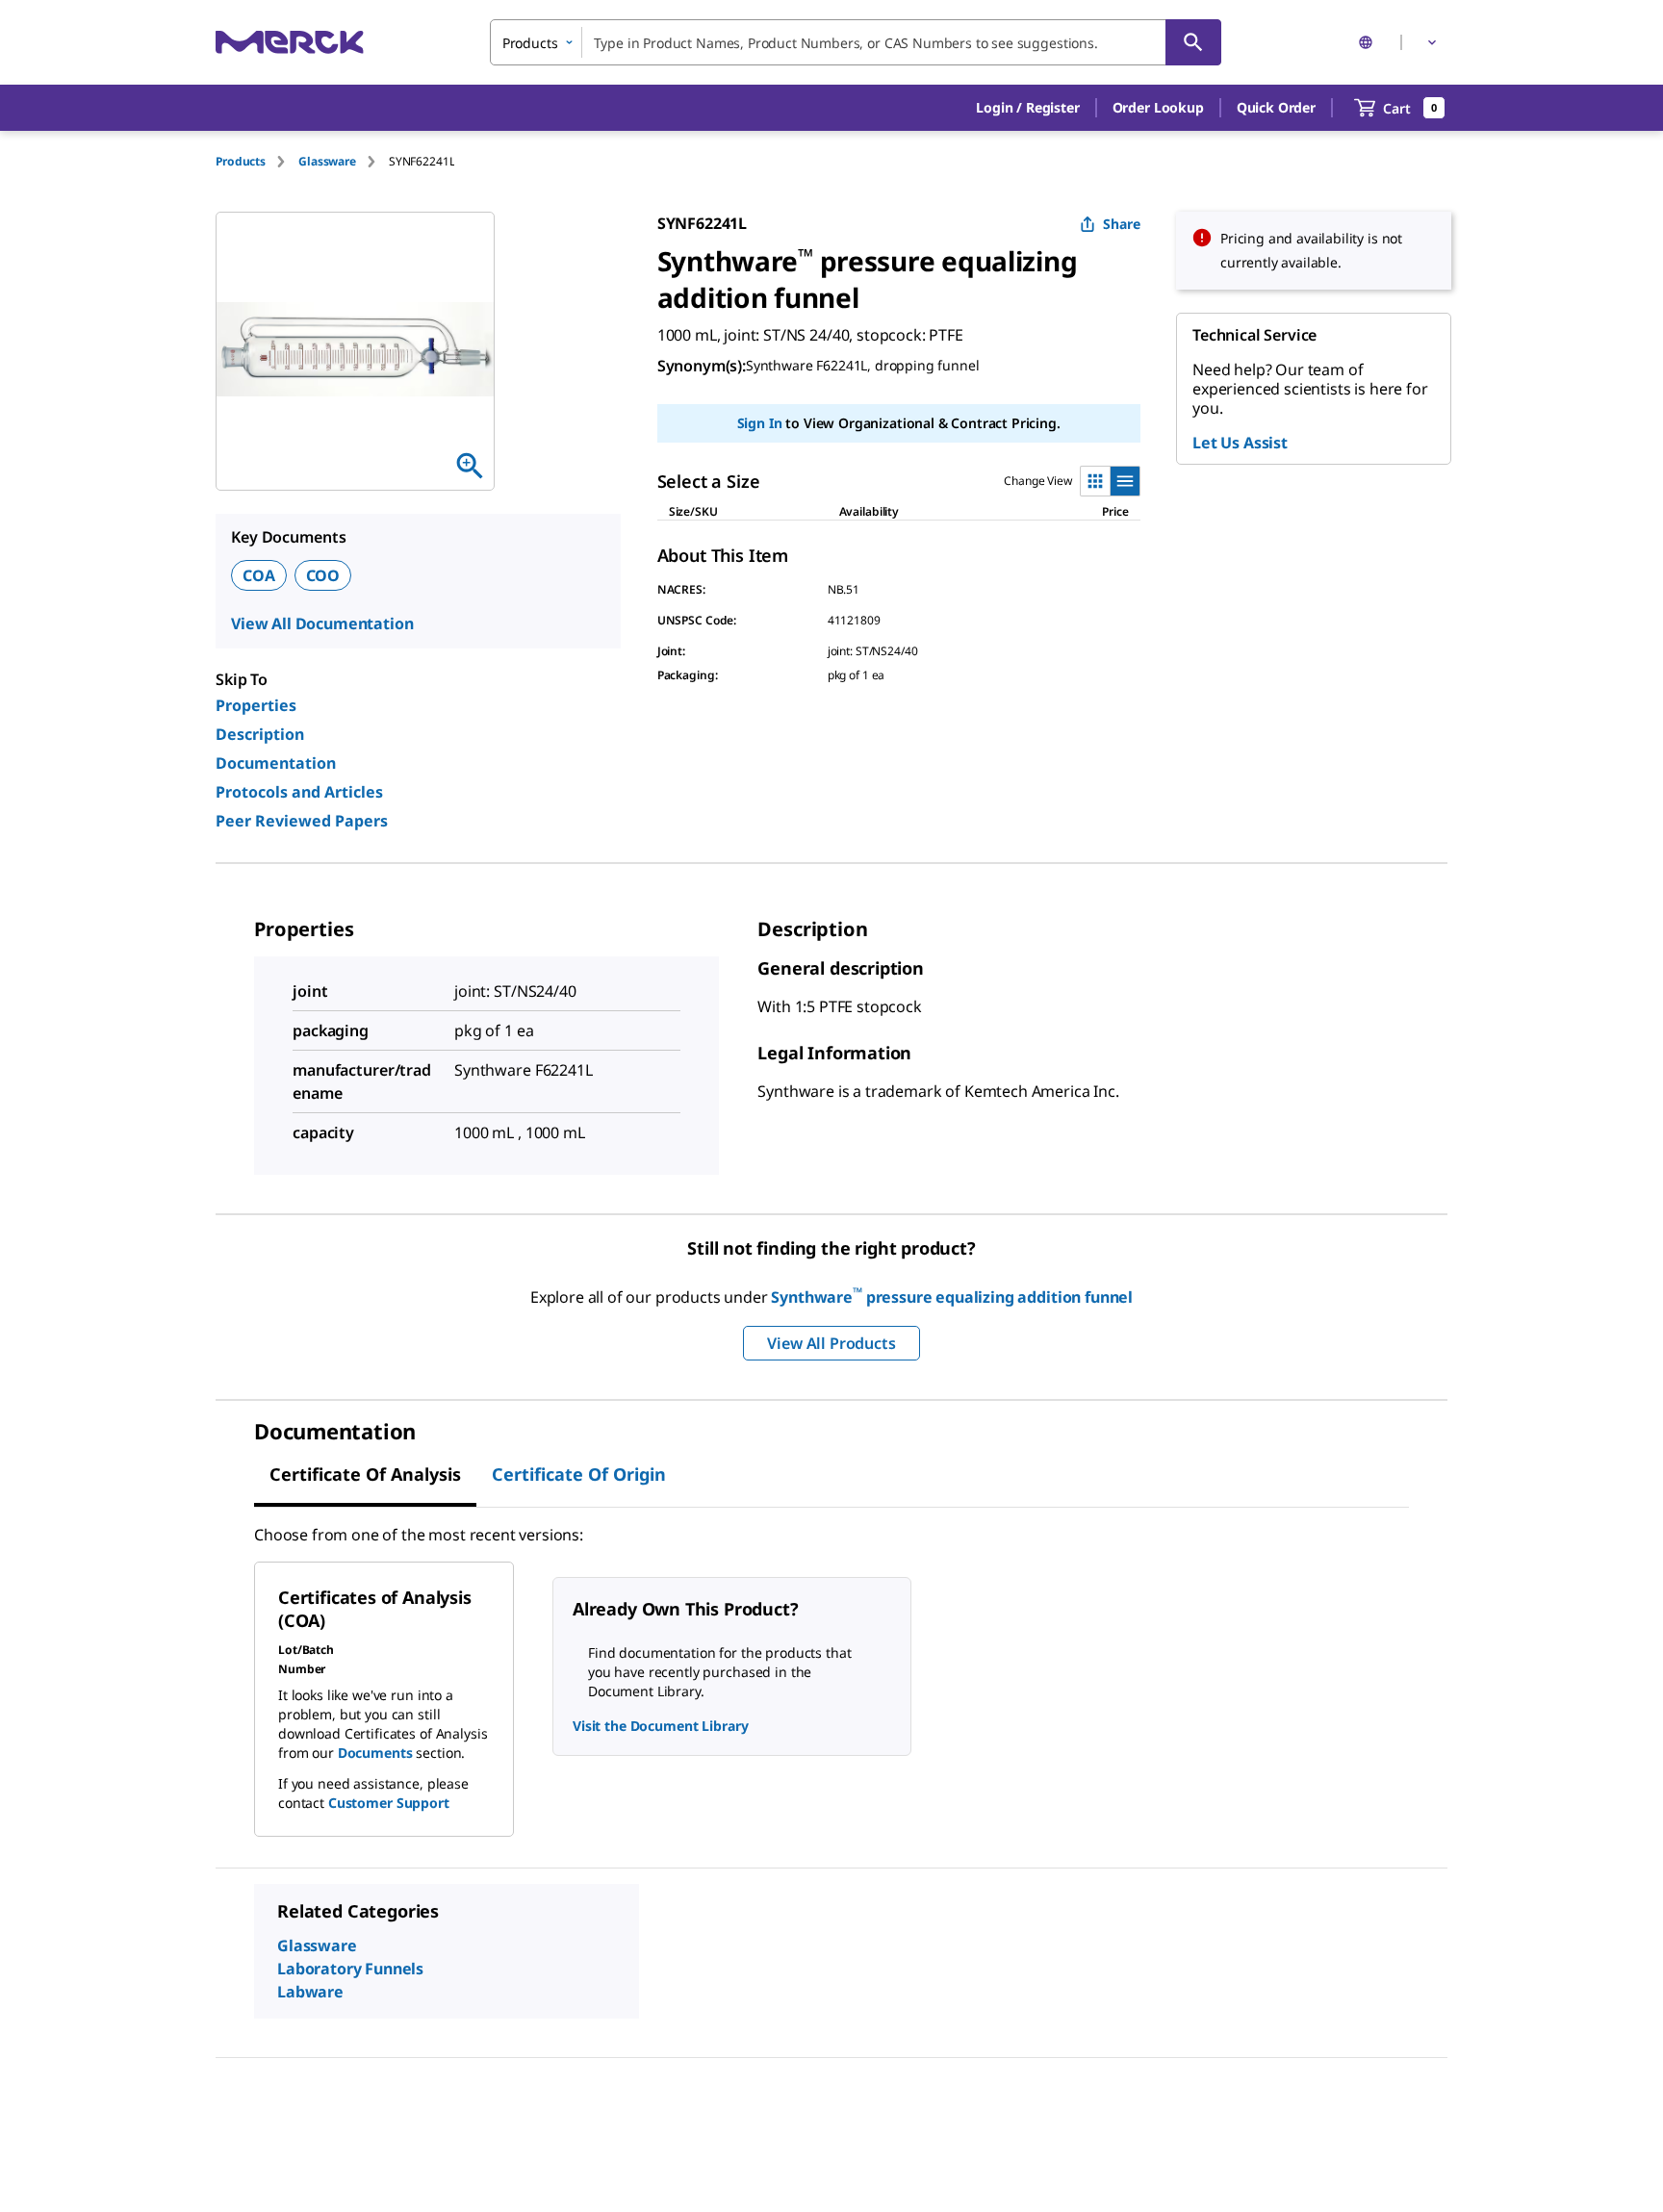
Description (260, 734)
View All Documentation (322, 623)
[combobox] (856, 42)
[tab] (257, 161)
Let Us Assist (1240, 443)
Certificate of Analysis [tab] (365, 1474)
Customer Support (389, 1803)
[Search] (1193, 42)
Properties (256, 705)
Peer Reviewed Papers (302, 821)
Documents (375, 1753)
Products (241, 161)
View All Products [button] (831, 1343)
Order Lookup (1158, 107)
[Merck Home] (290, 42)
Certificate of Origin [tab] (579, 1474)
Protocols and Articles (299, 792)
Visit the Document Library (660, 1726)
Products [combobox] (530, 43)
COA (259, 575)
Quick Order (1276, 107)
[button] (1027, 108)
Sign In (760, 423)
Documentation (276, 763)
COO (323, 575)
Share (1122, 224)
